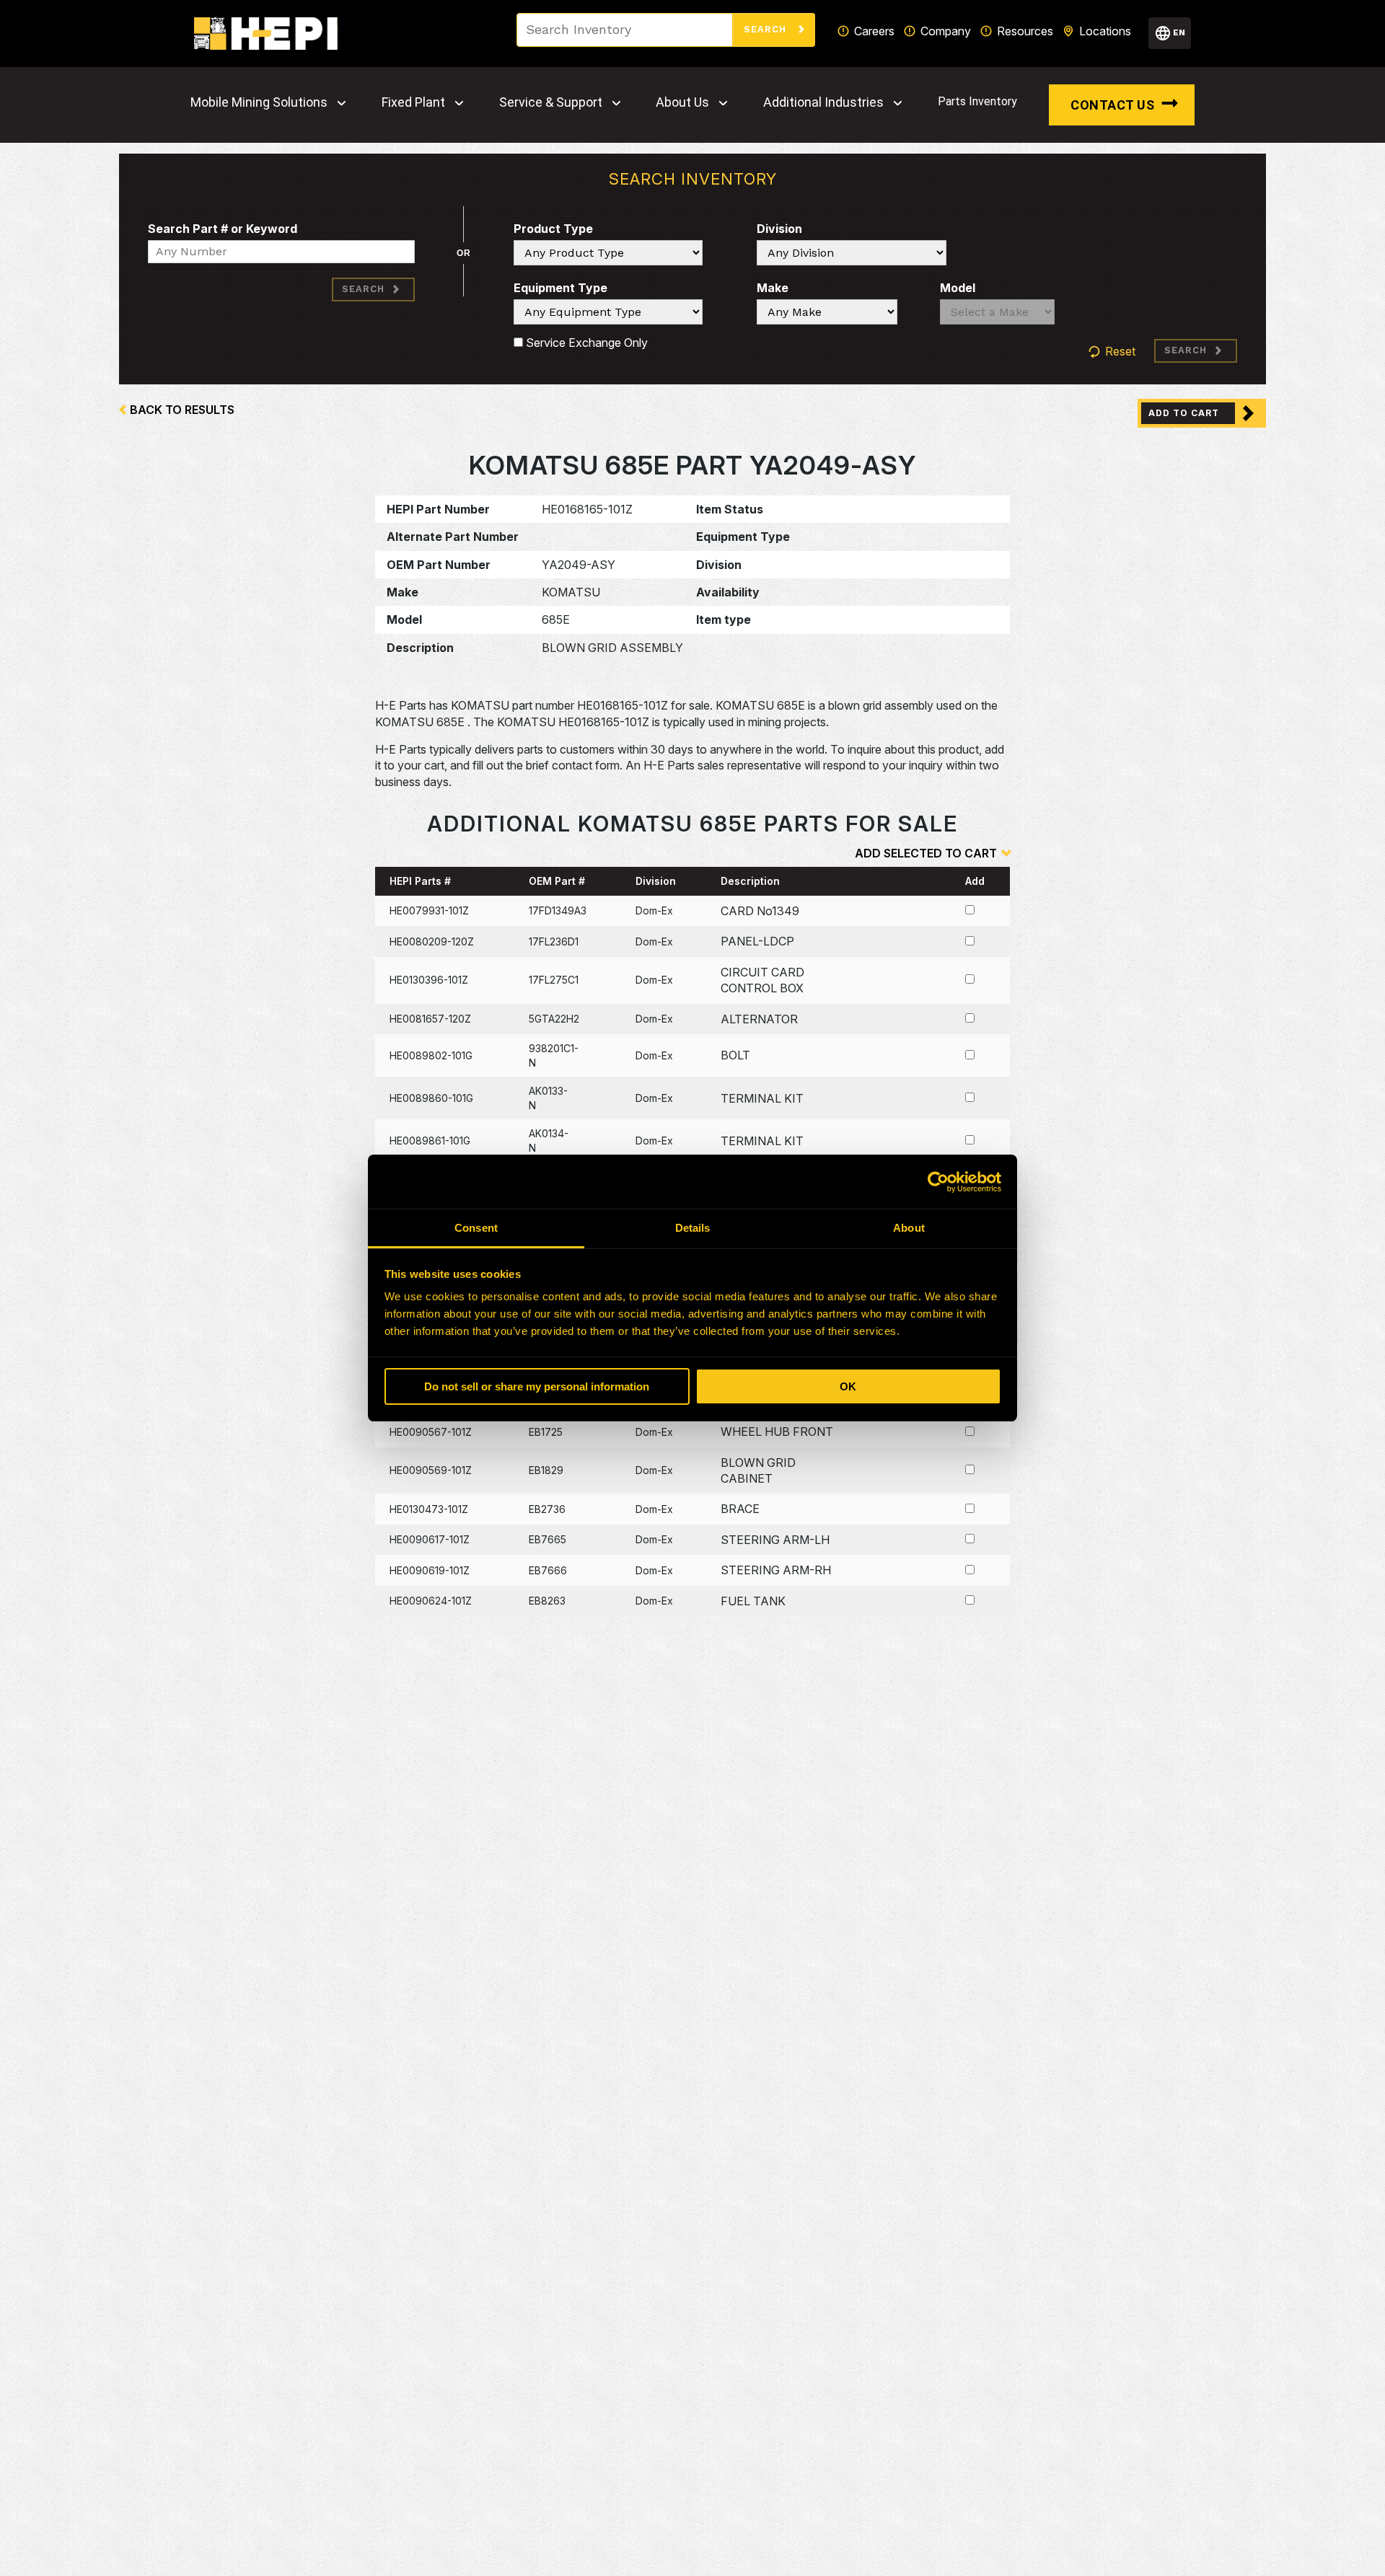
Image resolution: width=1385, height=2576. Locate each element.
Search (767, 29)
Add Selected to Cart (926, 853)
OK (848, 1386)
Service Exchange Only (585, 343)
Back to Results (182, 410)
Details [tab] (693, 1228)
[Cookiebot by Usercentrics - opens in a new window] (938, 1182)
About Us (682, 102)
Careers (874, 31)
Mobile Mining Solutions (259, 102)
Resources (1025, 31)
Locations (1105, 31)
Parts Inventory (977, 101)
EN (1179, 32)
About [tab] (909, 1228)
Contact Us (1112, 105)
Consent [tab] (476, 1228)
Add (975, 881)
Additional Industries (823, 102)
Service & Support (551, 102)
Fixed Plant (413, 102)
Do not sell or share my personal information (537, 1386)
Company (946, 31)
